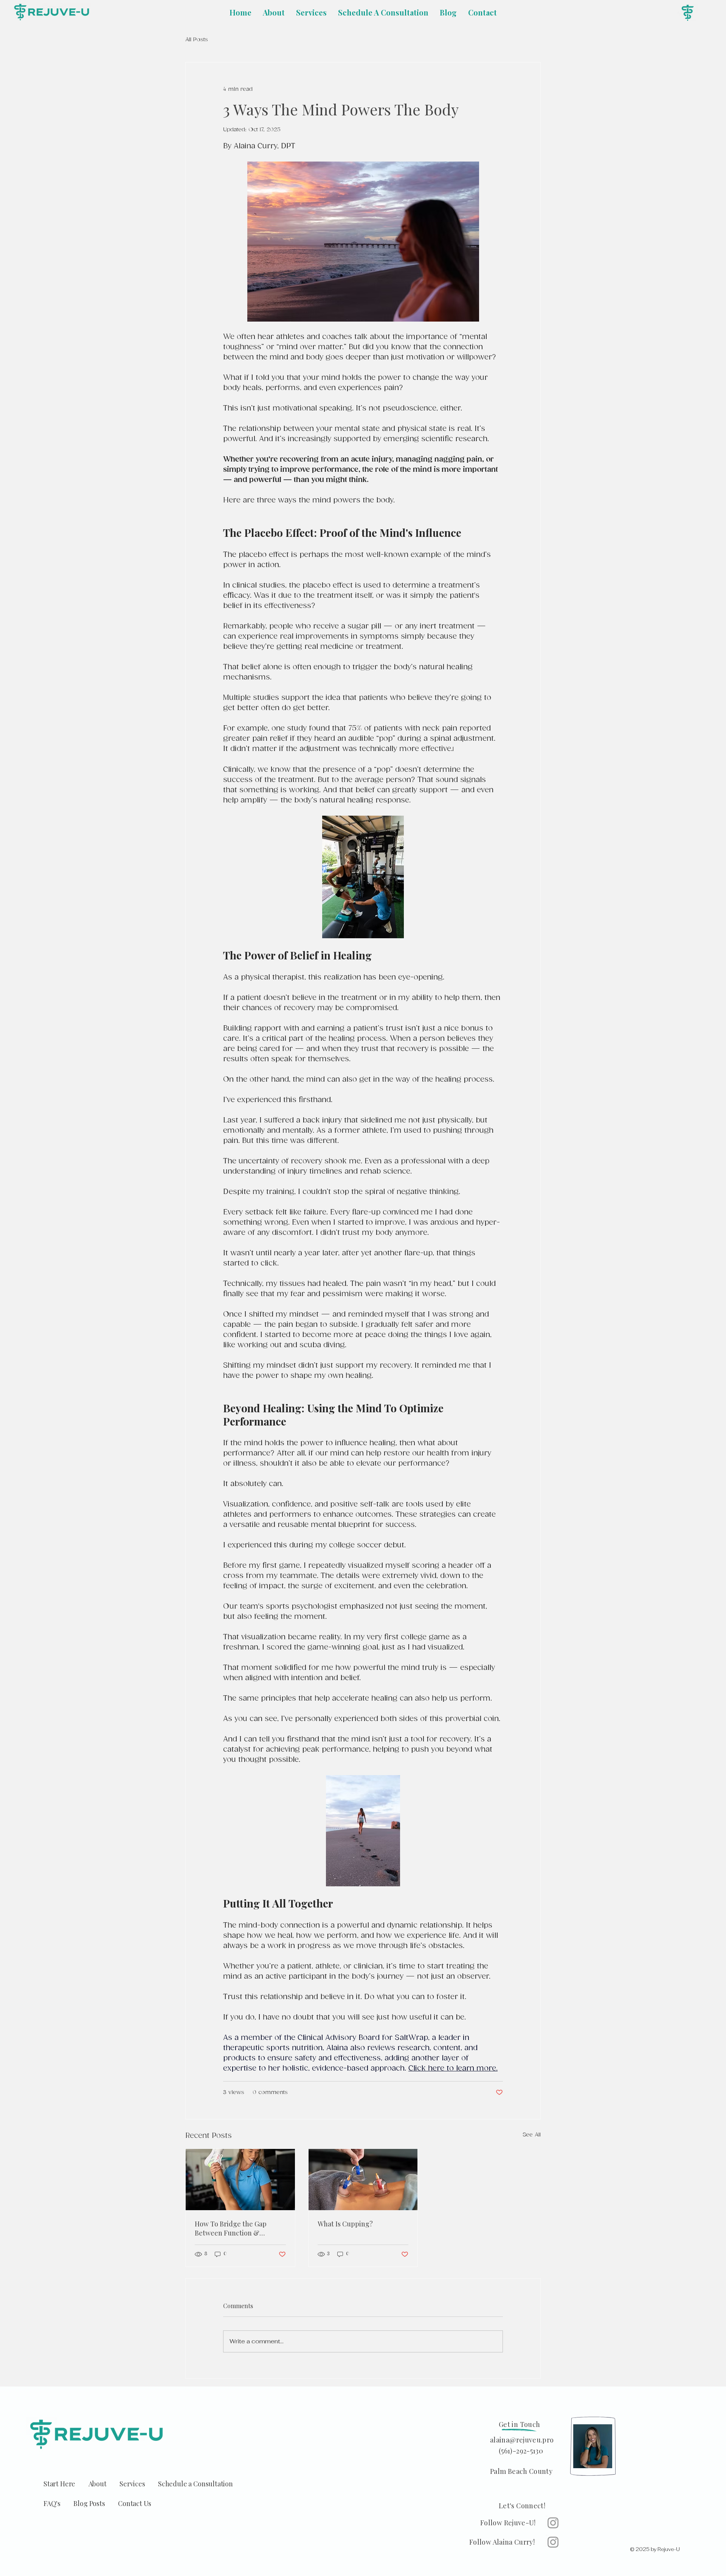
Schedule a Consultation (195, 2484)
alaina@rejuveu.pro (522, 2440)
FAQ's (58, 2503)
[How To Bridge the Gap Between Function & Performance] (240, 2180)
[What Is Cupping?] (363, 2180)
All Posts (197, 40)
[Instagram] (553, 2523)
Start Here (66, 2484)
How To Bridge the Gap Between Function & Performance (231, 2228)
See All (532, 2135)
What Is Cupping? (345, 2224)
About (104, 2484)
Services (139, 2484)
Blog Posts (96, 2503)
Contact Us (135, 2503)
